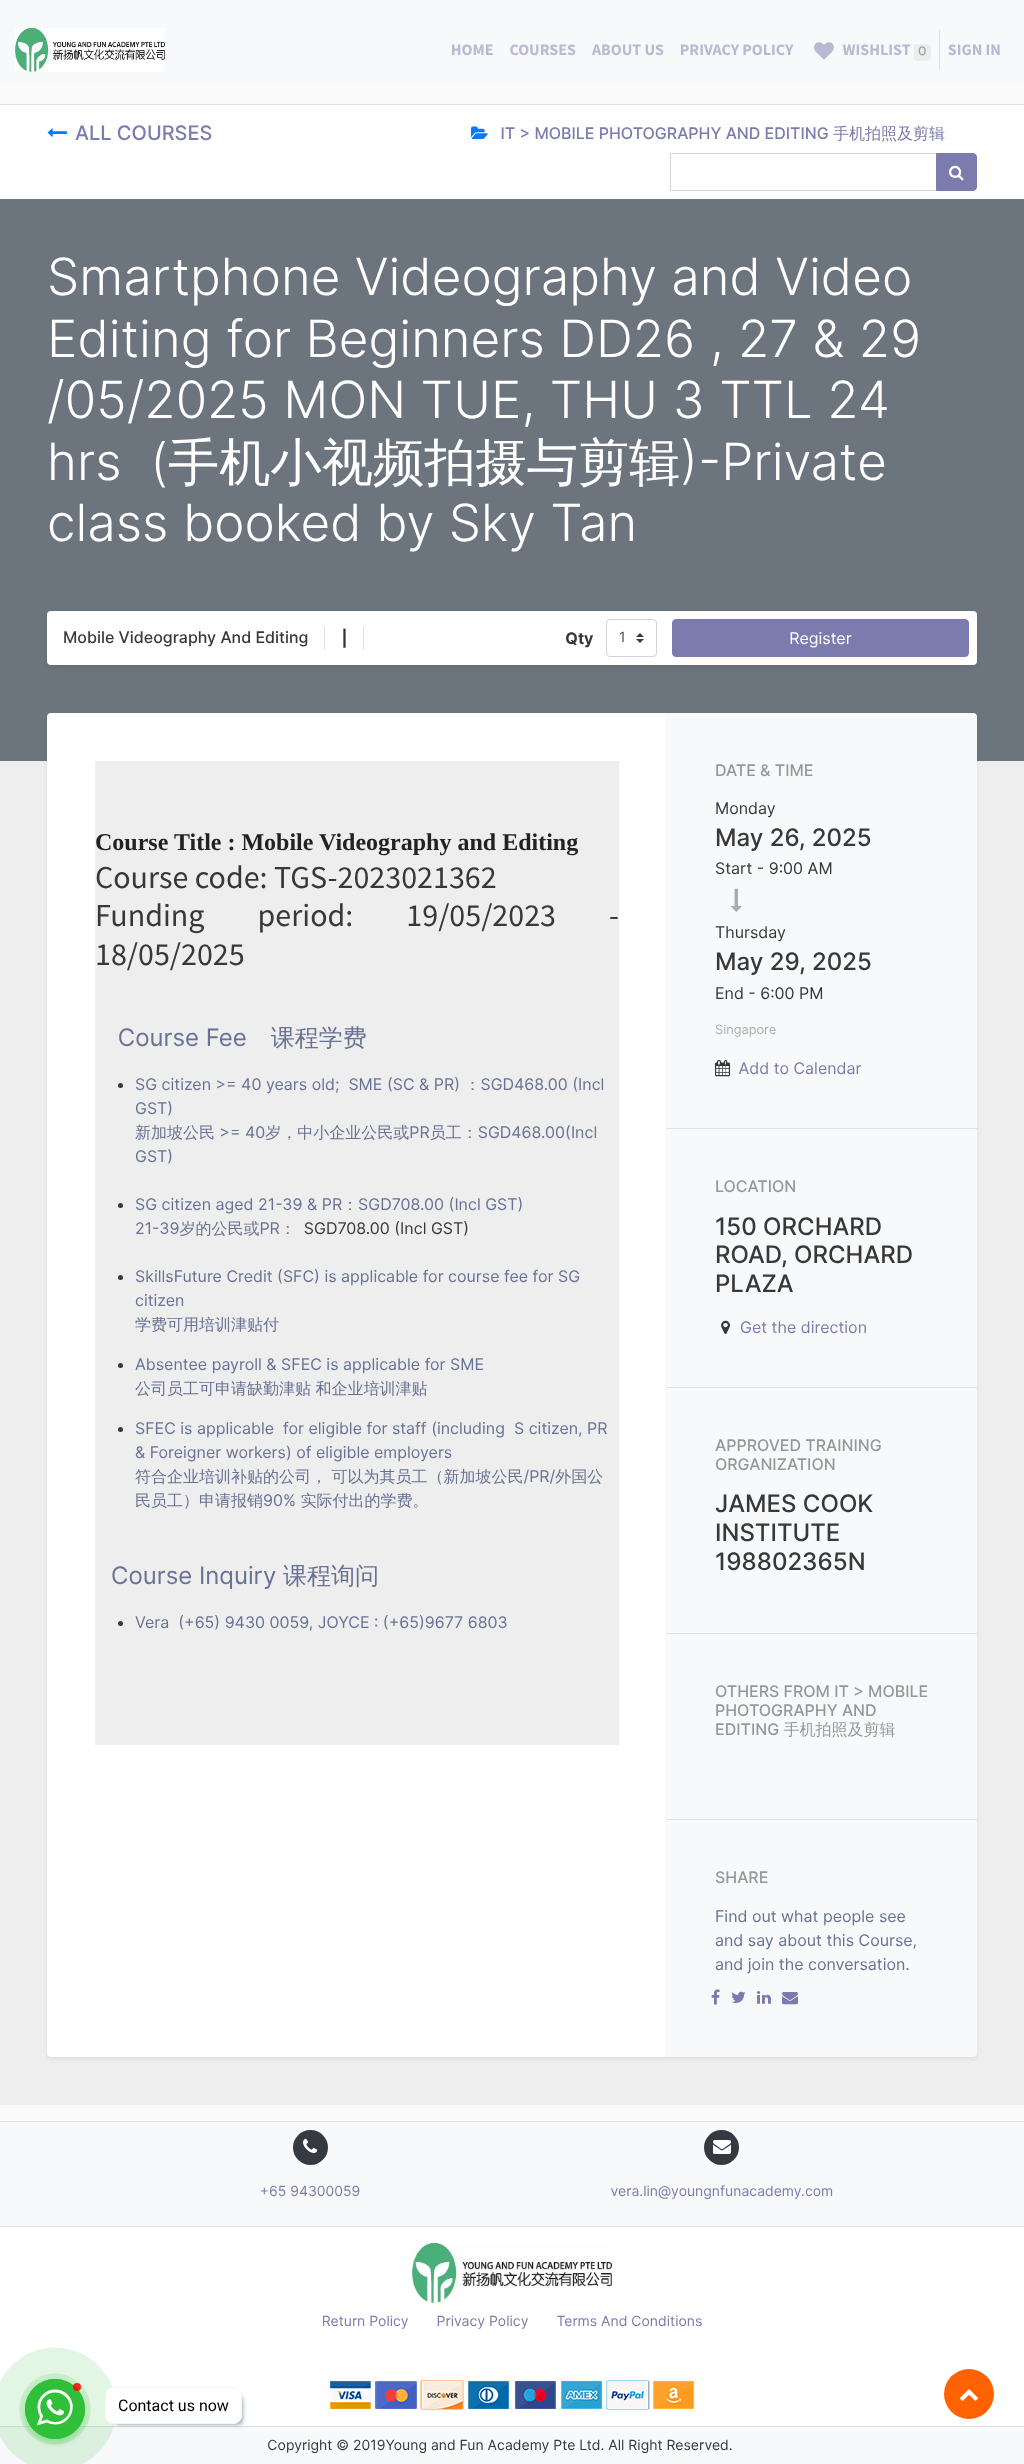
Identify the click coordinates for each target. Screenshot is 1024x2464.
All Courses (146, 133)
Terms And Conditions (629, 2321)
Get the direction (803, 1327)
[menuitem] (472, 50)
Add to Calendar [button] (799, 1068)
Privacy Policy (483, 2321)
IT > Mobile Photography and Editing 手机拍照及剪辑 (720, 133)
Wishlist (882, 50)
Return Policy (365, 2321)
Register (820, 638)
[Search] (956, 172)
